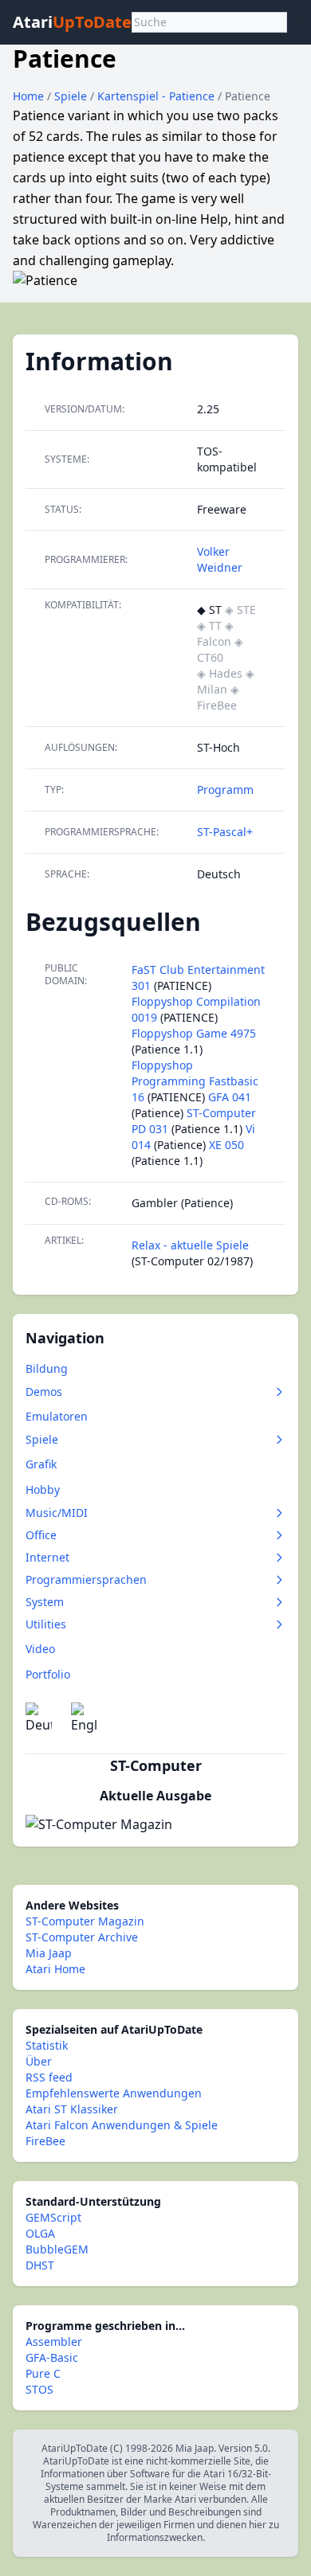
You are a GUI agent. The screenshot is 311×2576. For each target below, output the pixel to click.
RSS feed (49, 2077)
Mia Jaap (49, 1953)
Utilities (46, 1624)
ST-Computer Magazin (85, 1921)
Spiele (72, 96)
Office (41, 1535)
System (45, 1602)
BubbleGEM (57, 2249)
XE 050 (226, 1145)
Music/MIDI (57, 1513)
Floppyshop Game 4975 (194, 1033)
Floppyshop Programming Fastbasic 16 (195, 1081)
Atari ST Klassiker (72, 2109)
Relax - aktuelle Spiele (190, 1245)
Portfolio (48, 1674)
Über (39, 2061)
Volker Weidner (220, 559)
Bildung (47, 1368)
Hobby (43, 1489)
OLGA (40, 2233)
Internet (47, 1557)
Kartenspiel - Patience (157, 96)
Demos (44, 1392)
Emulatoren (57, 1416)
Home (28, 96)
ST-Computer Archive (82, 1937)
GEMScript (53, 2217)
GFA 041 (230, 1097)
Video (40, 1649)
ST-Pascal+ (225, 832)
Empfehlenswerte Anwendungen (114, 2093)
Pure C (43, 2373)
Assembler (54, 2341)
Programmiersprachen (86, 1579)
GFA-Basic (52, 2357)
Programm (225, 790)
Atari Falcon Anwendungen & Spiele (122, 2125)
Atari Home (55, 1969)
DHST (40, 2265)
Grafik (41, 1464)
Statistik (47, 2045)
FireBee (45, 2141)
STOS (39, 2389)
